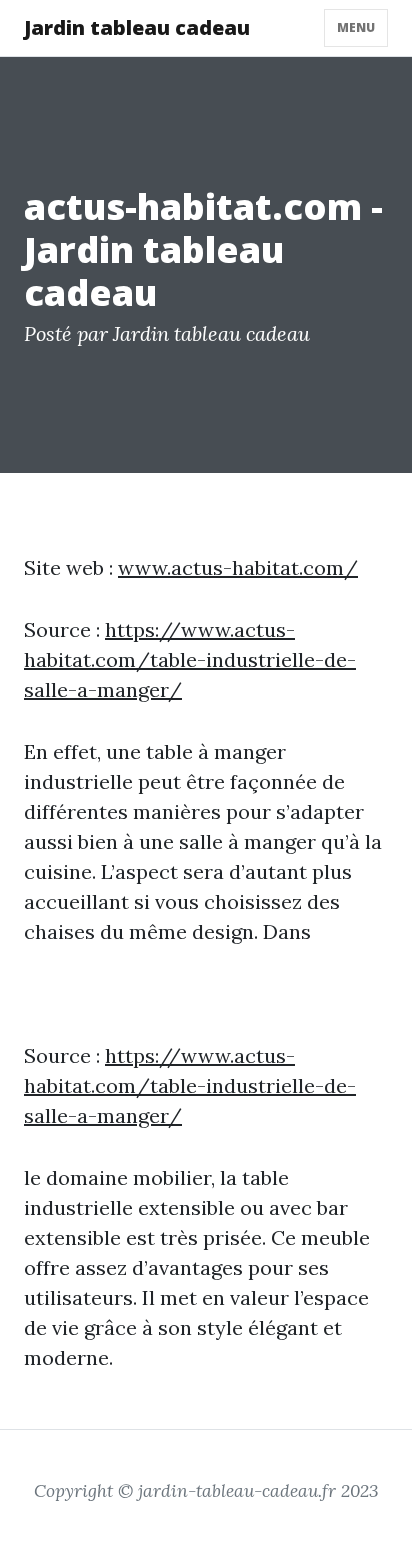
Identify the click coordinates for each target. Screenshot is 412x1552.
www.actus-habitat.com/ (238, 567)
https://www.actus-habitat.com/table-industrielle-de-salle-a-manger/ (190, 659)
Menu (356, 27)
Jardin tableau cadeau (137, 27)
